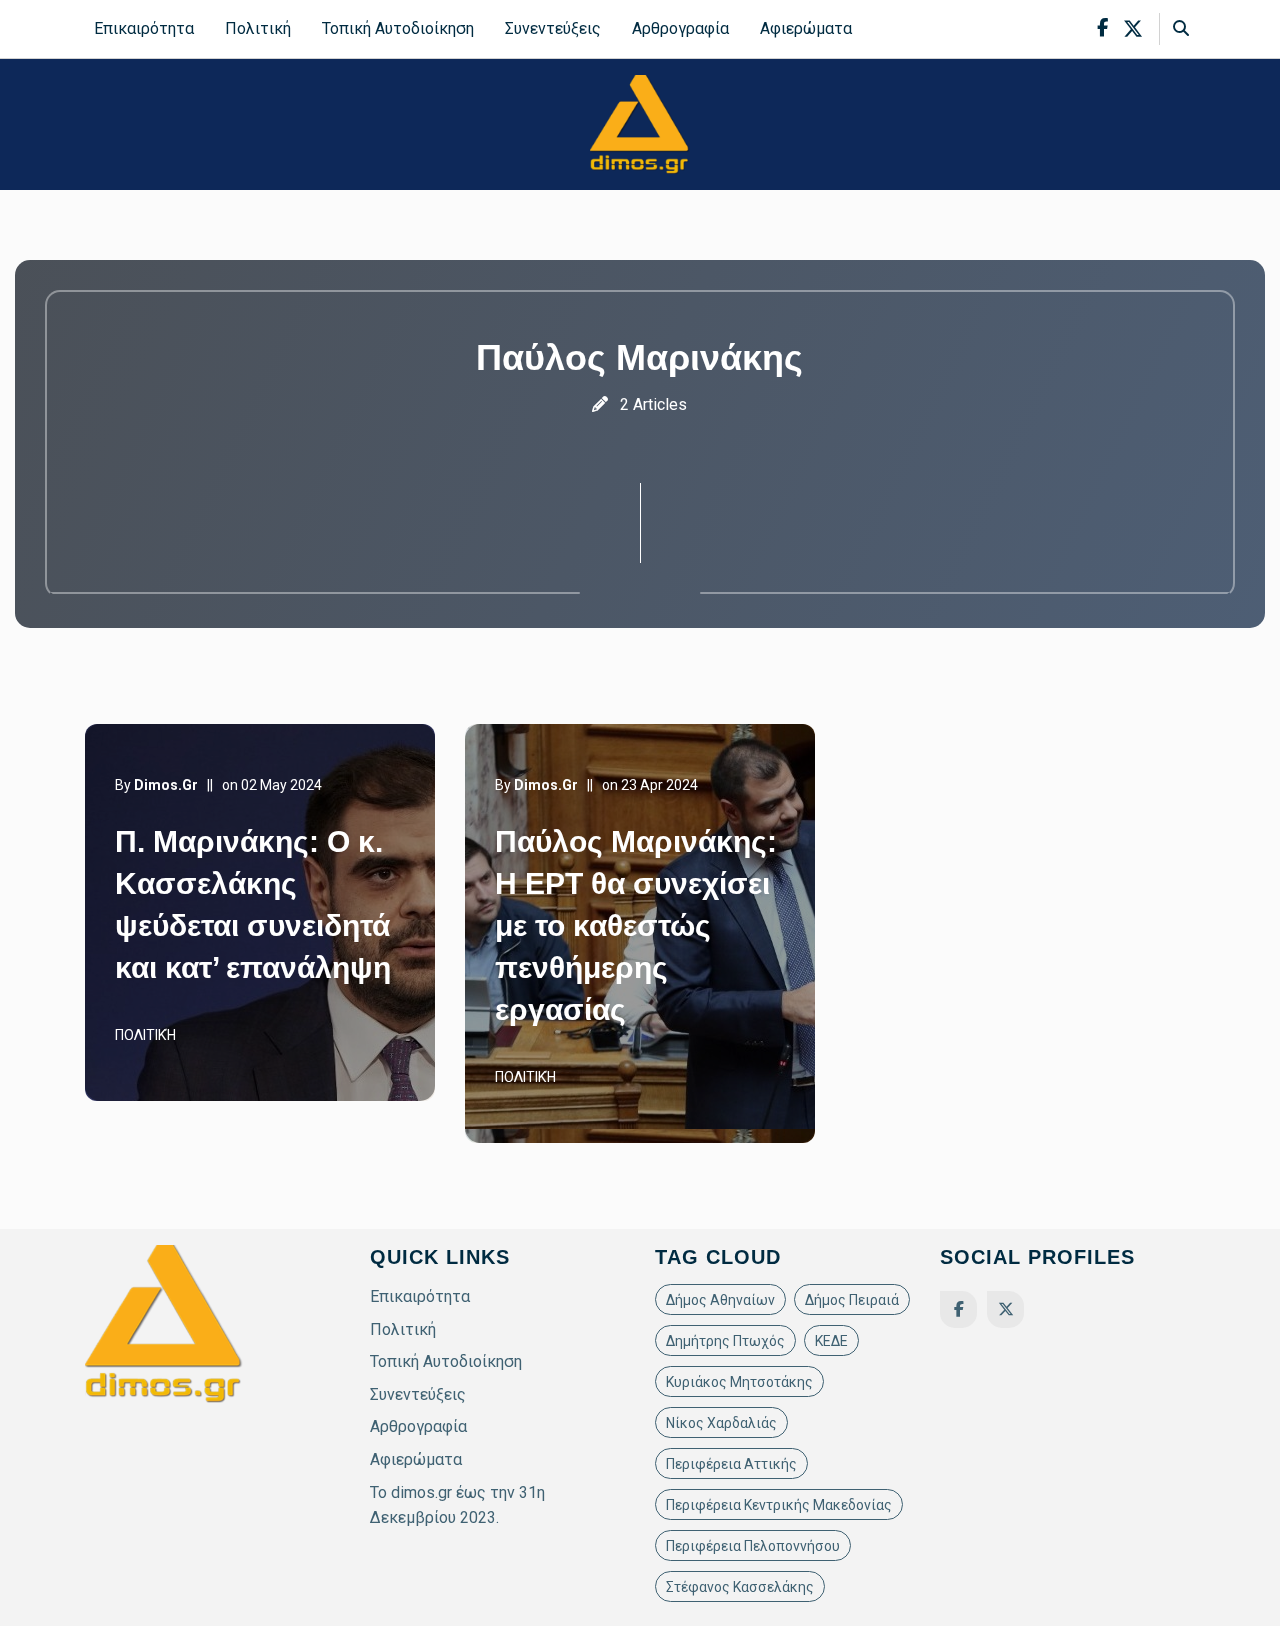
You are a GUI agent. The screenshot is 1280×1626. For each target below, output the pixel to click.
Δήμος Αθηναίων (720, 1300)
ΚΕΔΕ (831, 1341)
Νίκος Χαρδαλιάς (721, 1423)
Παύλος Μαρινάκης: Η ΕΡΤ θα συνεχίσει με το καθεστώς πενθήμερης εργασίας (636, 925)
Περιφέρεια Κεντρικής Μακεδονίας (779, 1505)
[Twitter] (1005, 1309)
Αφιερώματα (806, 28)
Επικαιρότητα (144, 28)
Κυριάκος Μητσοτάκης (739, 1382)
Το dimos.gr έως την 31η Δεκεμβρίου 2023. (457, 1505)
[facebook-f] (1102, 28)
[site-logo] (640, 123)
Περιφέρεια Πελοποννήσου (753, 1546)
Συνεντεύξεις (553, 28)
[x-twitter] (1133, 29)
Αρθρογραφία (680, 28)
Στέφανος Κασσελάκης (740, 1587)
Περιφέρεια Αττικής (731, 1464)
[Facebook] (958, 1309)
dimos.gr (166, 785)
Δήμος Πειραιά (852, 1300)
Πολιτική (258, 28)
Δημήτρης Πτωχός (725, 1341)
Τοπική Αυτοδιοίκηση (398, 28)
